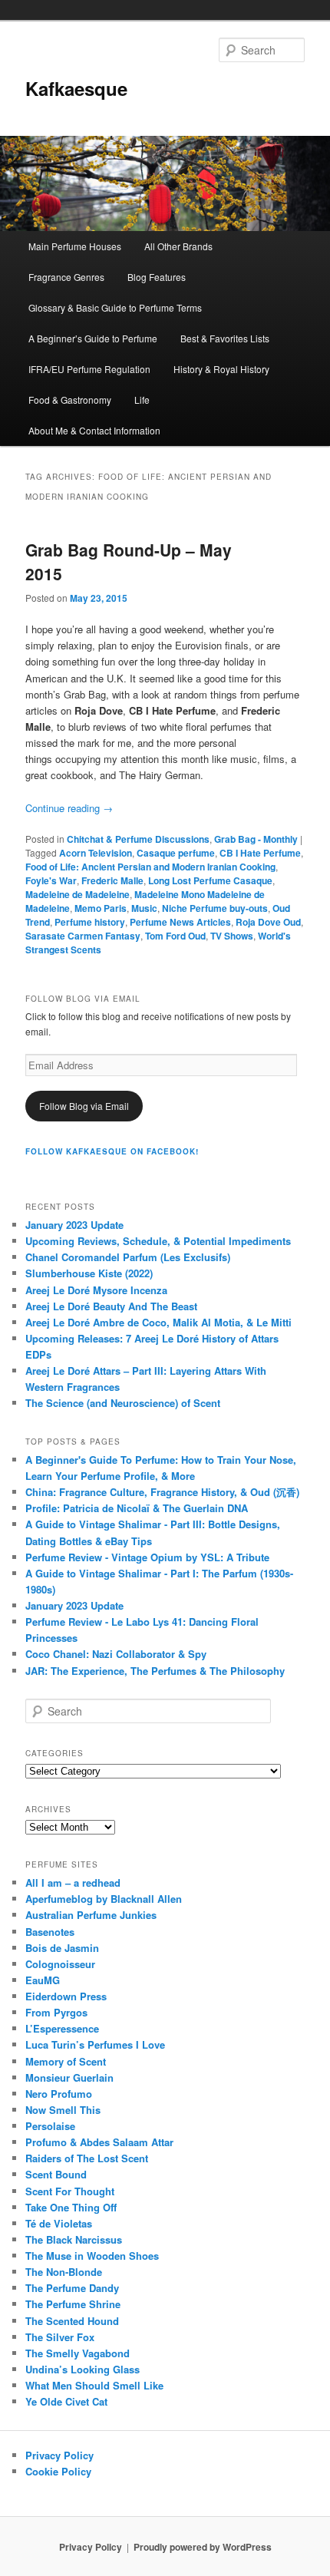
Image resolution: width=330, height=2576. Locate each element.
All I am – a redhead (73, 1882)
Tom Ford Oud (175, 936)
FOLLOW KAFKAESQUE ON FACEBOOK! (112, 1151)
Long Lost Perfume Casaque (210, 880)
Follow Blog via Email (84, 1106)
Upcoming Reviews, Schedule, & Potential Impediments (158, 1241)
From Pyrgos (56, 2012)
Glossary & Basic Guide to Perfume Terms (115, 307)
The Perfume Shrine (73, 2304)
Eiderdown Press (66, 1996)
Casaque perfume (176, 853)
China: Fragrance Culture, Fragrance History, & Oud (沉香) (162, 1492)
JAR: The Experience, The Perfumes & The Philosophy (155, 1671)
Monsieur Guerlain (69, 2077)
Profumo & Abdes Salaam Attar (99, 2142)
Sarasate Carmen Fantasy (83, 936)
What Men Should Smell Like (94, 2385)
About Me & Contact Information (94, 430)
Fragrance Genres (66, 277)
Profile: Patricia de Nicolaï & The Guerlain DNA (137, 1508)
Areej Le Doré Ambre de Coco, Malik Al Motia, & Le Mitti (158, 1322)
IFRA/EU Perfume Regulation (89, 369)
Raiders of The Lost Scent (87, 2158)
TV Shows (232, 936)
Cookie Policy (58, 2471)
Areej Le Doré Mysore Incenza (96, 1290)
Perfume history (90, 922)
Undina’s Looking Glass (82, 2369)
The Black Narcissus (74, 2239)
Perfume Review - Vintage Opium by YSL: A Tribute (147, 1557)
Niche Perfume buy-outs (215, 908)
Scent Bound (56, 2174)
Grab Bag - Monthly (256, 839)
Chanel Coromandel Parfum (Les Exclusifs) (128, 1257)
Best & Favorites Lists (225, 338)
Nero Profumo (59, 2094)
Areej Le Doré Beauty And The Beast (111, 1306)
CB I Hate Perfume (260, 853)
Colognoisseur (60, 1964)
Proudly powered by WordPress (203, 2547)
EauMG (43, 1980)
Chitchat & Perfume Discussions (138, 839)
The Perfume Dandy (72, 2288)
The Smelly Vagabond (78, 2353)
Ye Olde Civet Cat (66, 2401)
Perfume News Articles (180, 922)
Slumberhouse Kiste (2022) (89, 1273)
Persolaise (50, 2126)
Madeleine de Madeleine (78, 894)
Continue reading (69, 808)
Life (142, 400)
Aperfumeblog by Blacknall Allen (104, 1899)
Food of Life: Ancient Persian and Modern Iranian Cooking (150, 867)
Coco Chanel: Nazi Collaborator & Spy (116, 1654)
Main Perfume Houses (75, 246)
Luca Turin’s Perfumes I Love (95, 2044)
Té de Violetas (59, 2223)
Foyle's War (51, 880)
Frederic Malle (112, 880)
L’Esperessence (62, 2028)
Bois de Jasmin (62, 1948)
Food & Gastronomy (70, 400)
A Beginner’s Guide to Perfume (93, 338)
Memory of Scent (66, 2061)
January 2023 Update (74, 1225)
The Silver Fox (60, 2337)
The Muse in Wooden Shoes (92, 2256)
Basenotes (50, 1932)
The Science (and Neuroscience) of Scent (123, 1403)
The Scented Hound (72, 2321)
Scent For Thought (70, 2191)
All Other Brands (178, 246)
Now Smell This (63, 2110)
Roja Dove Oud (268, 922)
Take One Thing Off (71, 2207)
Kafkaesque (76, 88)
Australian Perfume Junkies (91, 1915)
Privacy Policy (59, 2455)
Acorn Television (96, 853)
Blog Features (157, 277)
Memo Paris (101, 908)
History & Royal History (221, 369)
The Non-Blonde (64, 2272)
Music (144, 908)
